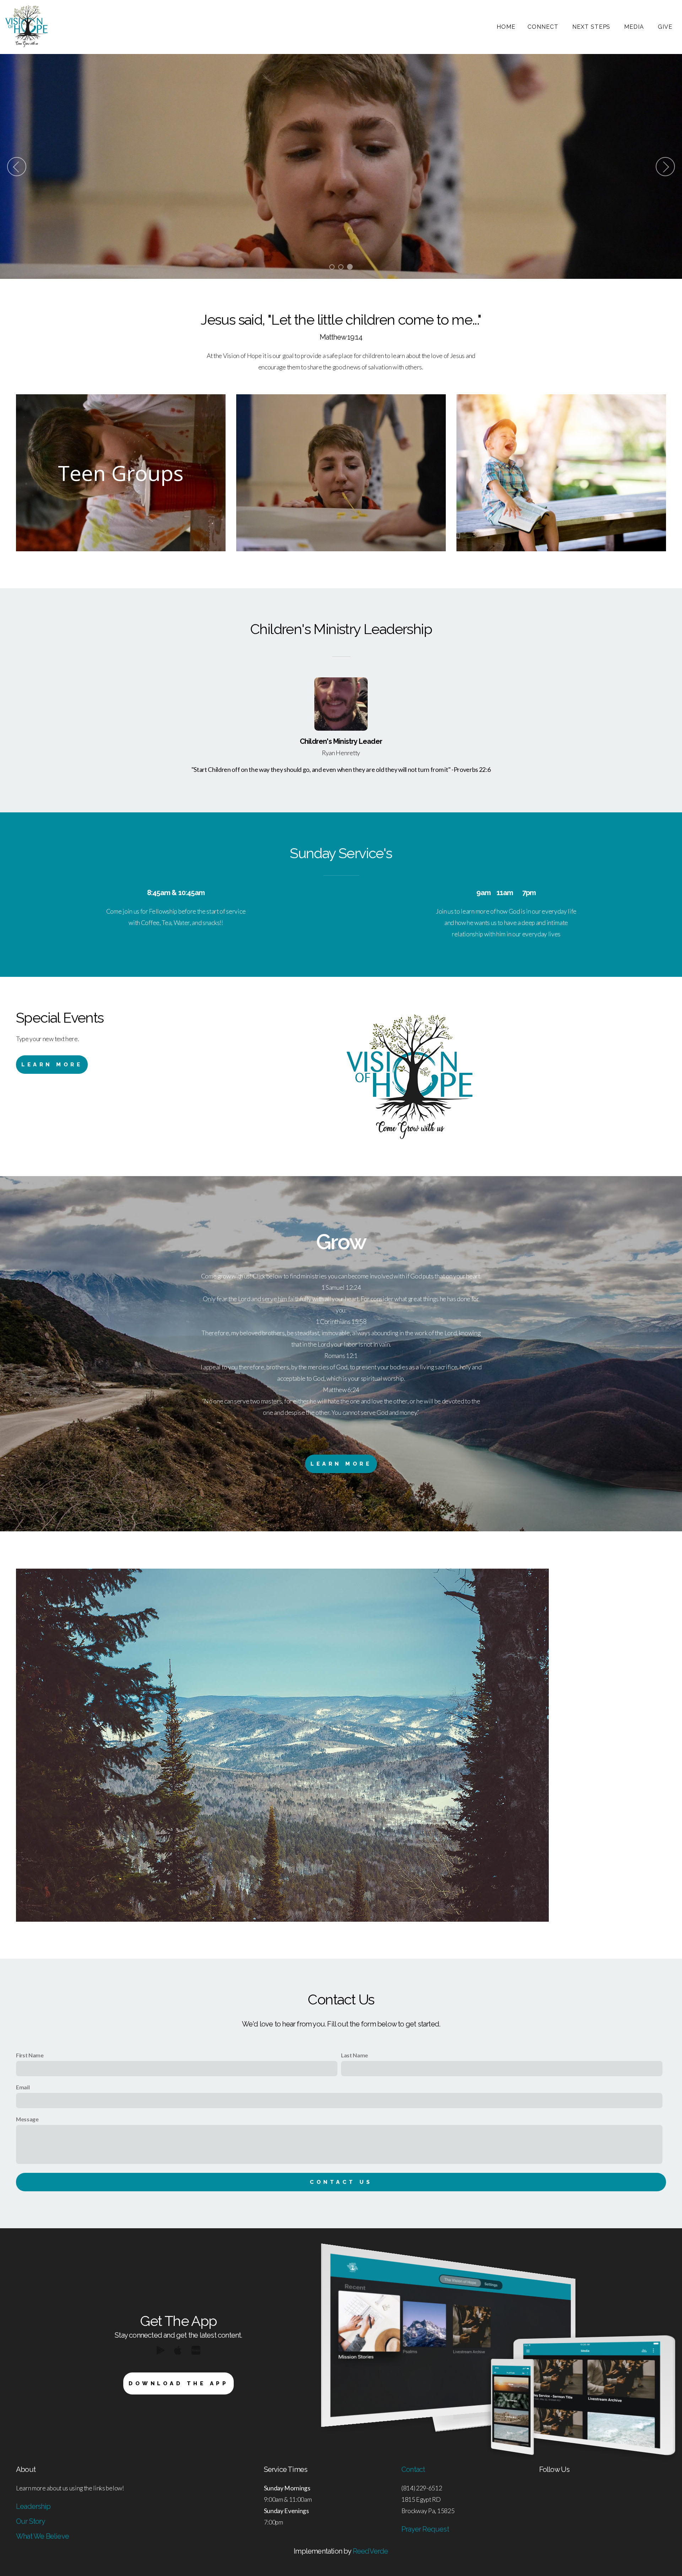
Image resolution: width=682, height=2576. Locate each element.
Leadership (33, 2506)
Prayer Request (425, 2529)
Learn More (52, 1065)
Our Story (31, 2521)
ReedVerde (370, 2551)
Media (635, 27)
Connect (544, 27)
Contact (413, 2469)
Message (27, 2119)
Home (506, 27)
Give (665, 27)
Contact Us (341, 2182)
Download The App (178, 2383)
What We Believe (42, 2536)
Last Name (354, 2055)
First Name (30, 2055)
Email (23, 2087)
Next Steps (592, 27)
